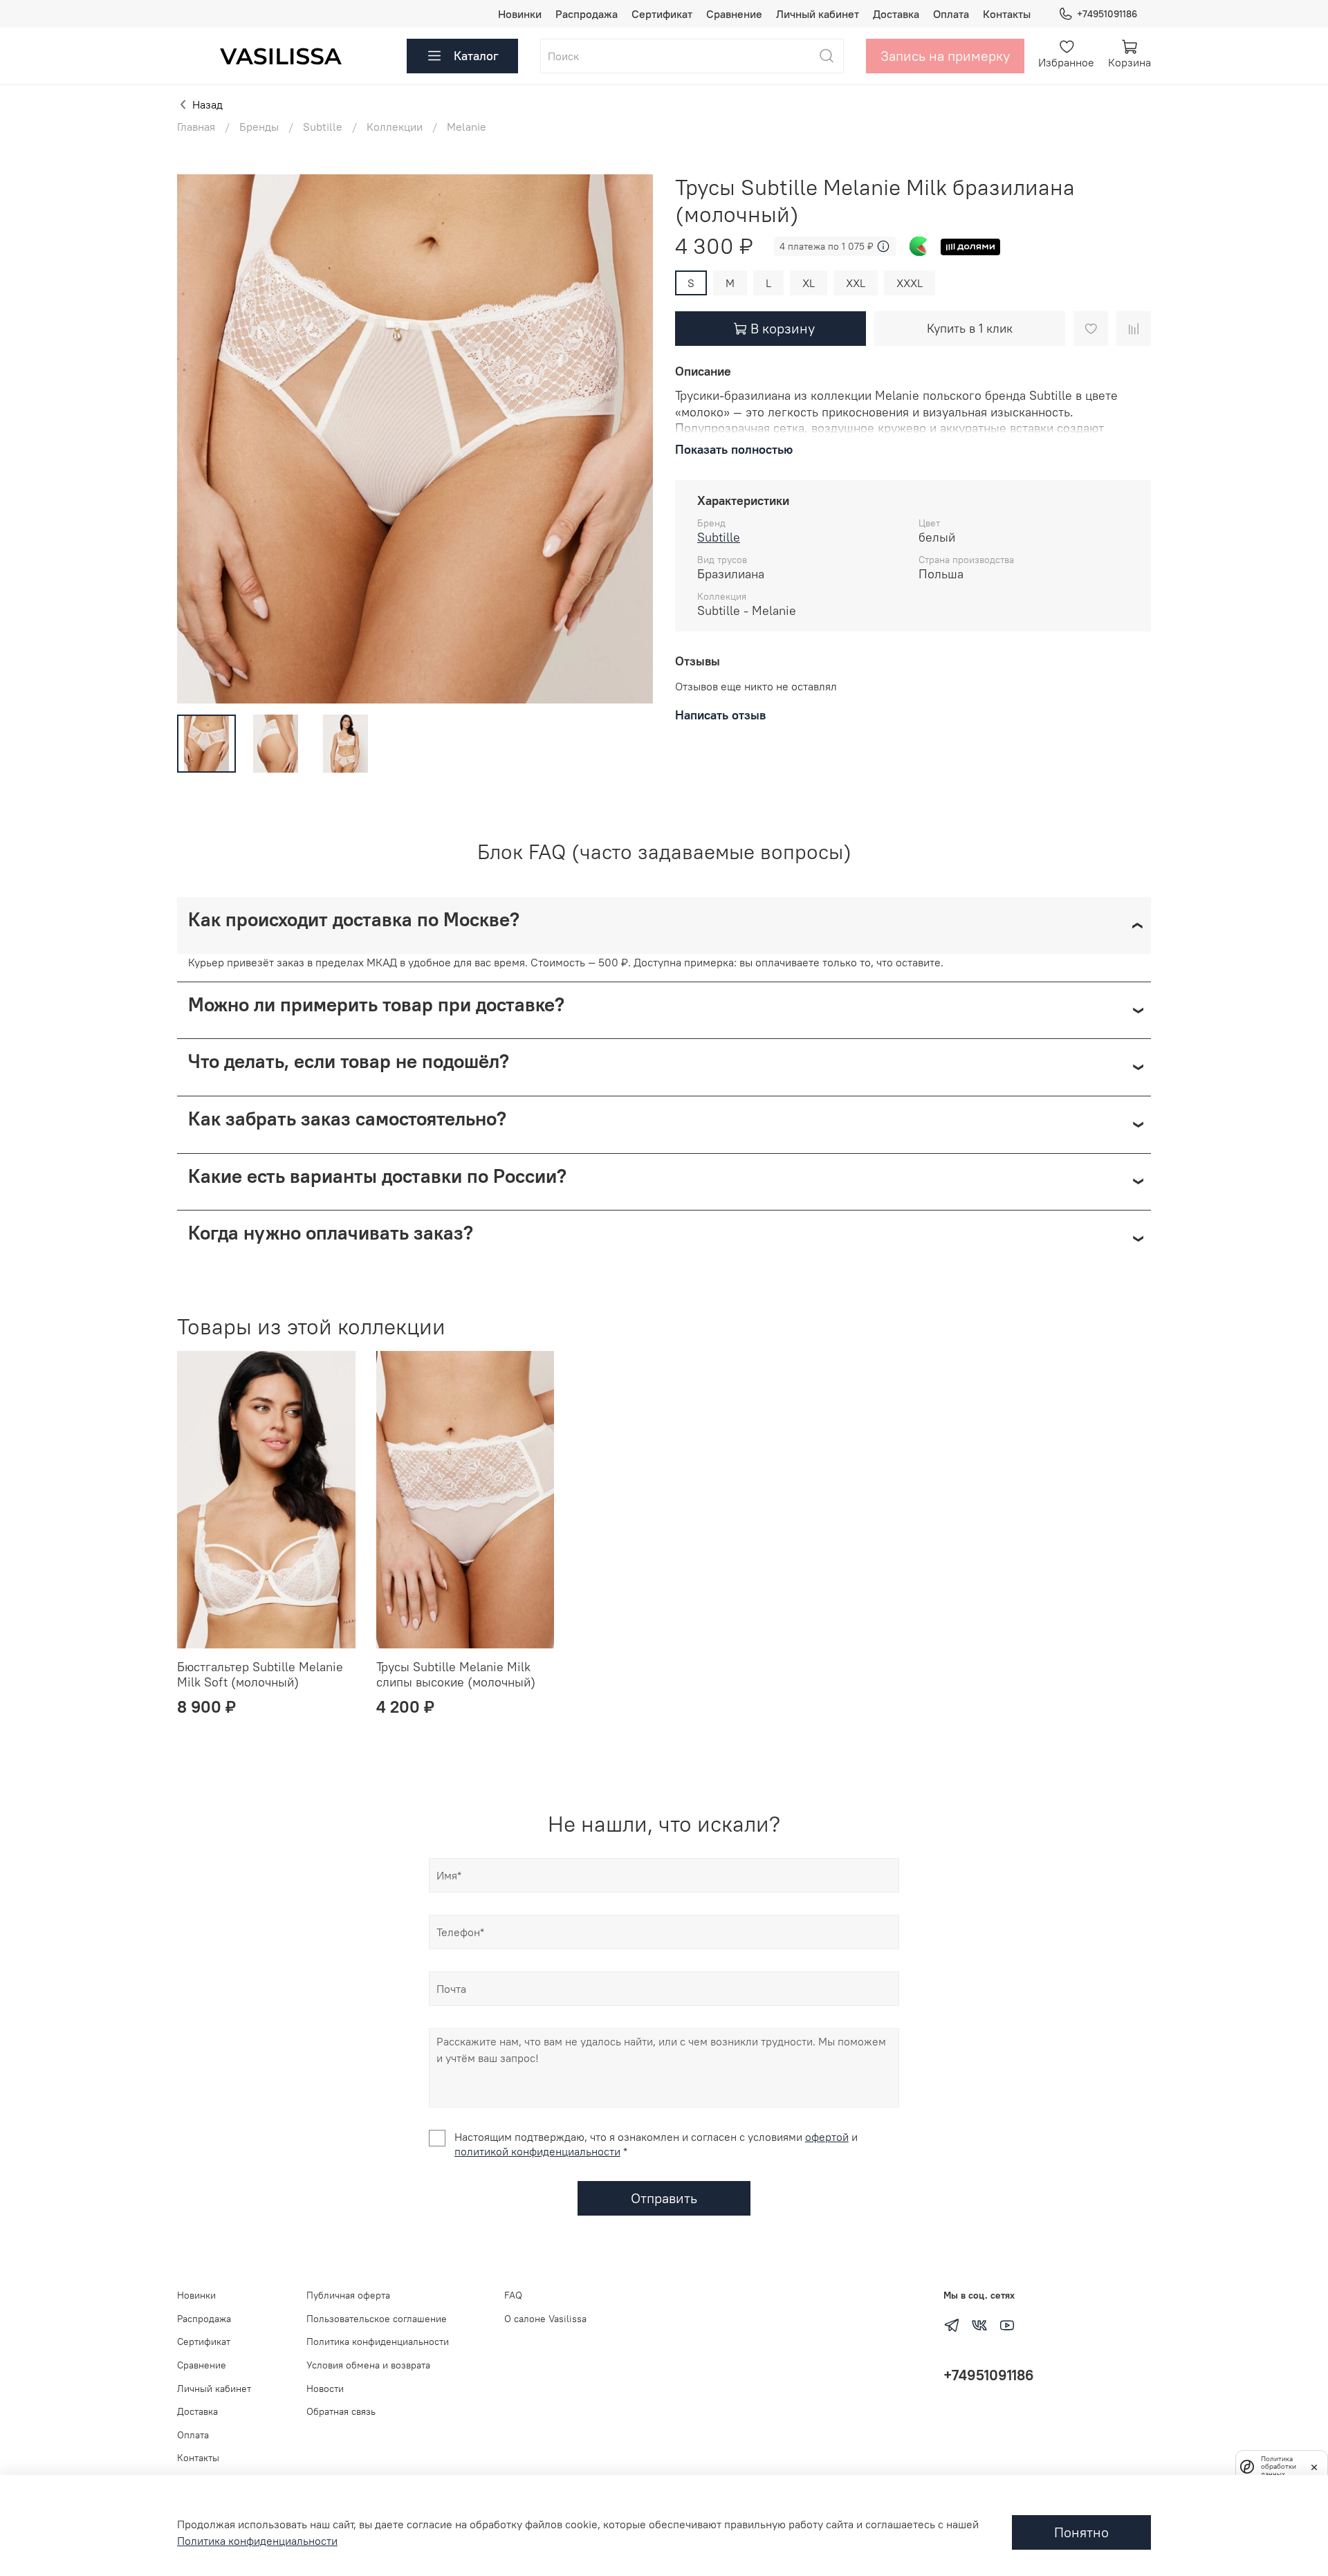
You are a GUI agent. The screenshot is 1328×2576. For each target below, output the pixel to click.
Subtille (323, 127)
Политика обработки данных (1279, 2466)
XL (809, 283)
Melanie (467, 127)
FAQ (513, 2295)
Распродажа (587, 14)
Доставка (896, 14)
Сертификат (662, 14)
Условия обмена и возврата (368, 2365)
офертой (827, 2137)
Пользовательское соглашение (377, 2319)
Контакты (1007, 14)
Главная (196, 127)
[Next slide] (631, 439)
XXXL (910, 283)
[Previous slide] (199, 439)
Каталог (476, 56)
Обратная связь (341, 2411)
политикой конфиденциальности (537, 2151)
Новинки (520, 14)
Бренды (259, 127)
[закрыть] (1314, 2466)
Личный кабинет (818, 14)
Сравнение (734, 14)
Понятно (1081, 2532)
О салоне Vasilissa (545, 2319)
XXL (856, 283)
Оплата (951, 14)
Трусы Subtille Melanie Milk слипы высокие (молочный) (456, 1675)
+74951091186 (1107, 14)
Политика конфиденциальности (378, 2342)
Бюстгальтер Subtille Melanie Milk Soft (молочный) (260, 1675)
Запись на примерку (945, 56)
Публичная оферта (348, 2295)
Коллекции (395, 127)
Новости (325, 2389)
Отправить (664, 2198)
